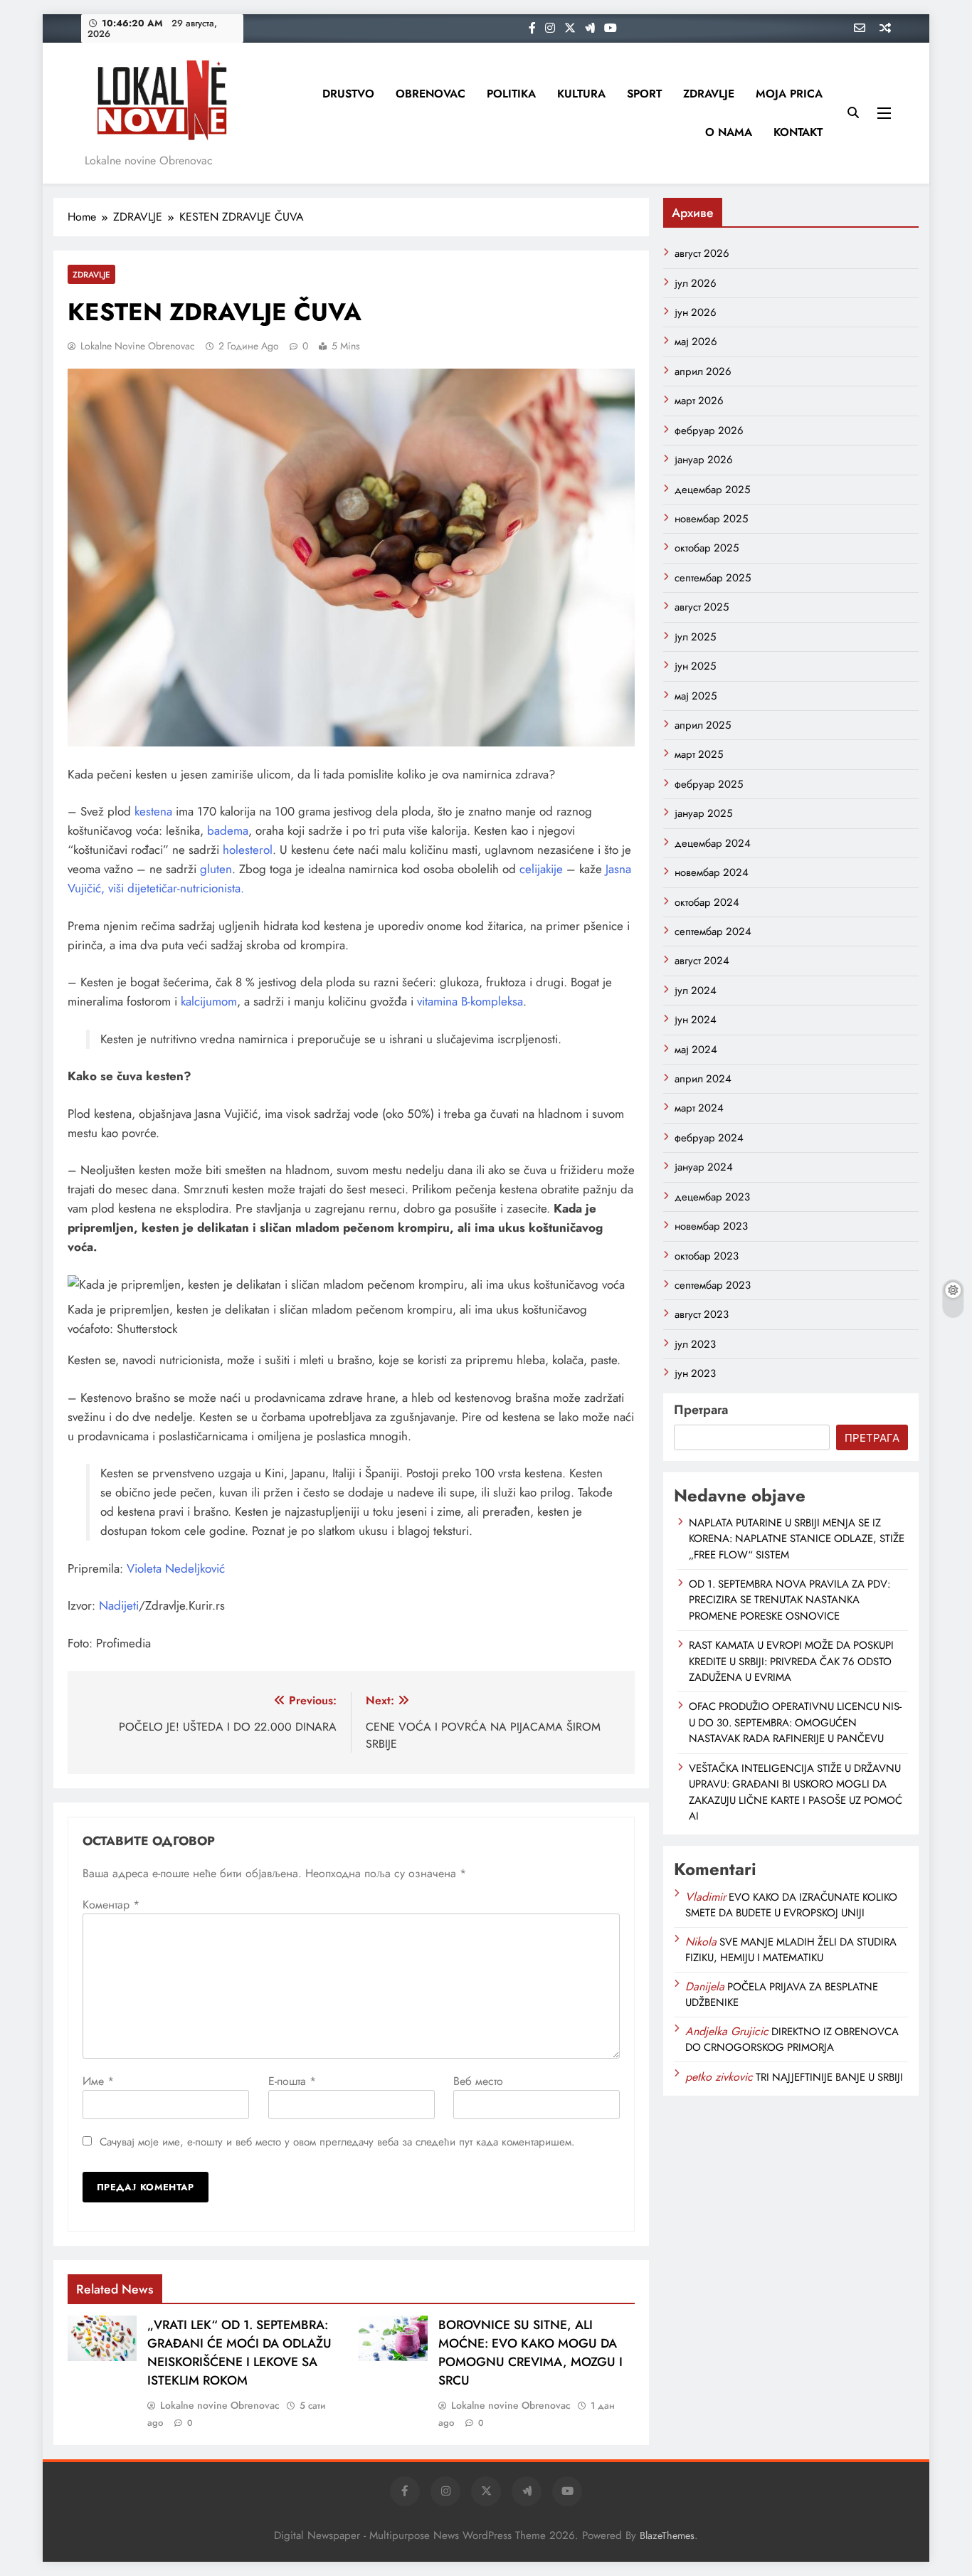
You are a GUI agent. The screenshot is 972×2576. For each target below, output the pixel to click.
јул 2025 (695, 637)
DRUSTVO (348, 94)
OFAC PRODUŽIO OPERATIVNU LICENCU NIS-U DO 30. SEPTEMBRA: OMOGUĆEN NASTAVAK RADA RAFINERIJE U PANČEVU (795, 1722)
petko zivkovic (719, 2077)
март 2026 (699, 401)
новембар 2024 (712, 872)
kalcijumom (209, 1001)
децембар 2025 (712, 490)
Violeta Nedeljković (176, 1568)
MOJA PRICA (789, 94)
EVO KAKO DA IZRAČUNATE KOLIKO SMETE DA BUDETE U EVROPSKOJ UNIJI (791, 1905)
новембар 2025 (711, 519)
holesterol (248, 850)
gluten (216, 869)
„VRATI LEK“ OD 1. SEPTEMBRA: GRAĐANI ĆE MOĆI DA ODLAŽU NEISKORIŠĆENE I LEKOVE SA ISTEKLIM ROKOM (239, 2353)
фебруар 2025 (709, 784)
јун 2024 (696, 1020)
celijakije (541, 869)
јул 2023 (695, 1344)
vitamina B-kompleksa (470, 1001)
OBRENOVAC (430, 94)
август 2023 (702, 1314)
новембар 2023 (711, 1226)
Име (98, 2081)
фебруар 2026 (709, 431)
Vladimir (706, 1897)
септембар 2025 (713, 578)
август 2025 (702, 607)
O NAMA (729, 132)
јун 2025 (695, 666)
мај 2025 (696, 696)
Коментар (111, 1905)
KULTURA (581, 94)
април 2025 (703, 725)
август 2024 (702, 961)
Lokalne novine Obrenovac (138, 346)
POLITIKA (511, 94)
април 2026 (703, 371)
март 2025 (699, 754)
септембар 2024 (713, 931)
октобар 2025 (707, 548)
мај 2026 (696, 342)
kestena (153, 811)
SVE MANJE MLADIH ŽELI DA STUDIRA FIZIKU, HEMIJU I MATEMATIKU (791, 1950)
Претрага (701, 1410)
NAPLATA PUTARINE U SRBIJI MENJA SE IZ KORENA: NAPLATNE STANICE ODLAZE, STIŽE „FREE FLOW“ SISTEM (797, 1539)
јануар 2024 (704, 1167)
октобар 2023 (707, 1256)
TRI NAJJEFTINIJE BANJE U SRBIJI (829, 2077)
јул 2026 (696, 283)
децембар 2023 (712, 1197)
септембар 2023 (713, 1285)
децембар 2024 (713, 843)
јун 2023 (695, 1373)
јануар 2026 (704, 460)
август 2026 (702, 253)
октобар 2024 (707, 902)
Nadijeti (119, 1605)
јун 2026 (696, 312)
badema (228, 830)
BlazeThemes (667, 2535)
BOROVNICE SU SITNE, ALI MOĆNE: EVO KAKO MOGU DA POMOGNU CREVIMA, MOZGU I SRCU (530, 2353)
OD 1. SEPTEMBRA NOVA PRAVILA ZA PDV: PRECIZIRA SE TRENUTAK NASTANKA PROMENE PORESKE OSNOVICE (789, 1600)
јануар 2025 (703, 813)
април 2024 (703, 1079)
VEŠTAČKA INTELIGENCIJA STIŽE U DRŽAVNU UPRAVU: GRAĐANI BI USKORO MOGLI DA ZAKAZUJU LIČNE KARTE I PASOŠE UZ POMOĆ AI (796, 1792)
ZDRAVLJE (709, 94)
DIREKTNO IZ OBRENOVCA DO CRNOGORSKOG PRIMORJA (792, 2039)
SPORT (644, 94)
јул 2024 (696, 991)
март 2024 (699, 1108)
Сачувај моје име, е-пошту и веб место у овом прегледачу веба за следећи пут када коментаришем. (337, 2142)
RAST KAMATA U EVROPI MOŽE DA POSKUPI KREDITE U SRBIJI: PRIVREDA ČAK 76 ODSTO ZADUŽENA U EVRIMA (791, 1661)
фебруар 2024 (709, 1138)
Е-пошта (292, 2081)
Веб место (478, 2081)
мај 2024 (696, 1050)
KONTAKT (798, 132)
